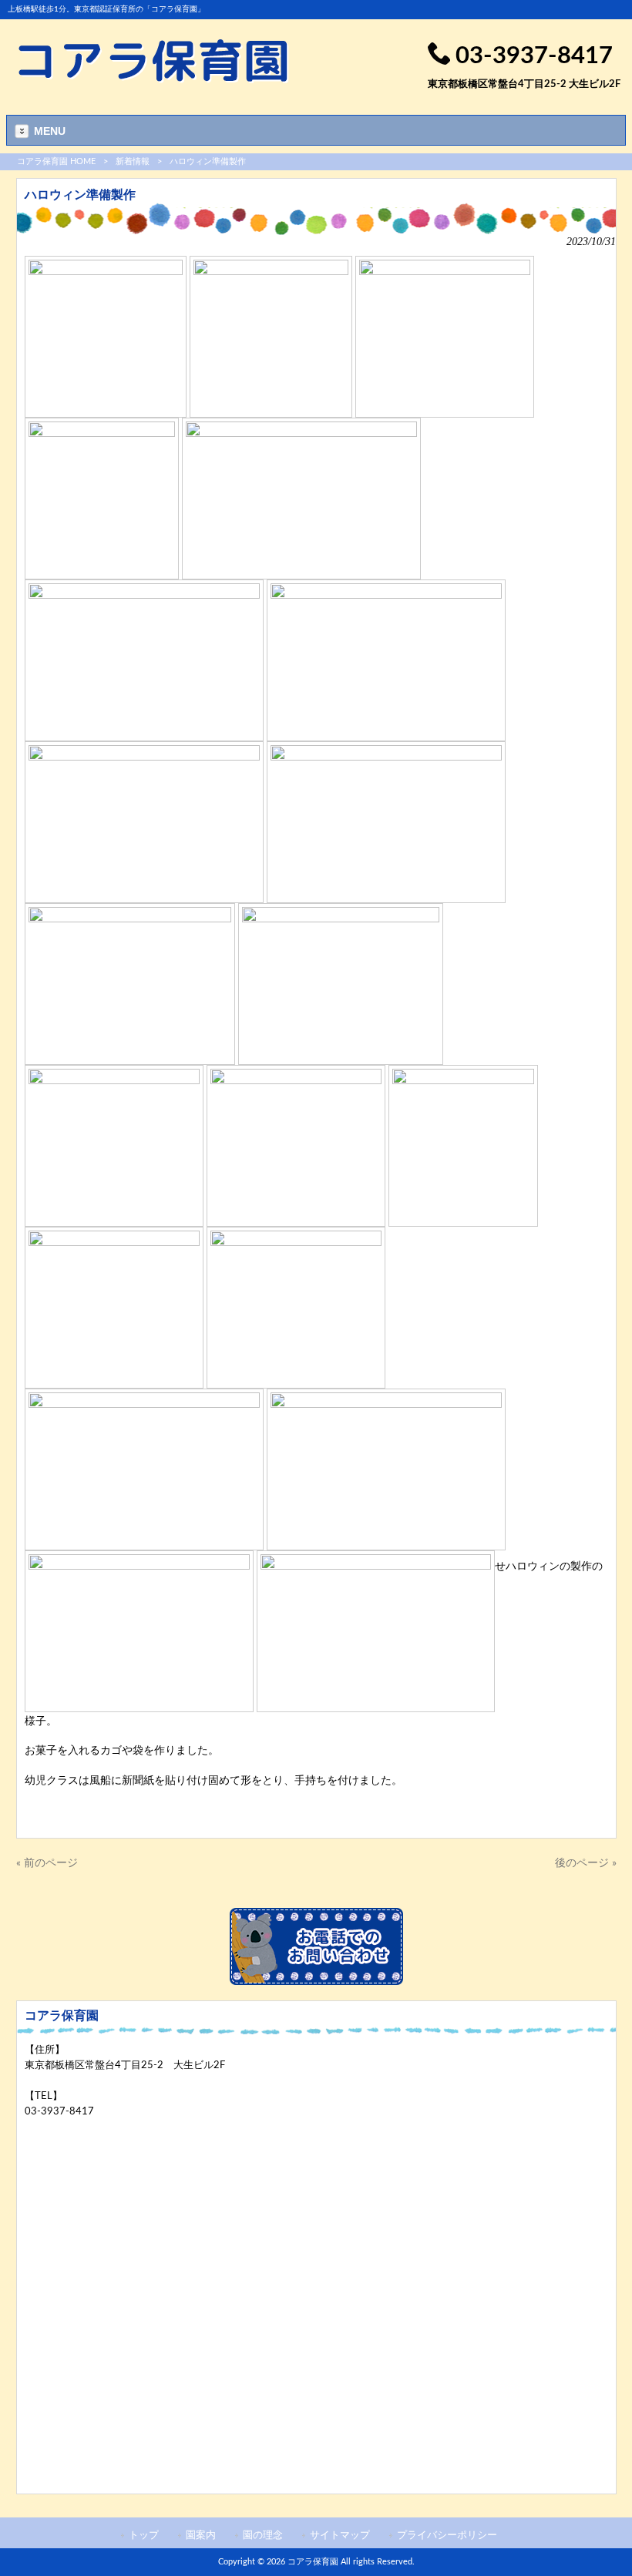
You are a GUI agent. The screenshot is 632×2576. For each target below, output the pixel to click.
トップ (144, 2535)
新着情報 (133, 161)
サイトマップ (340, 2535)
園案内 (201, 2535)
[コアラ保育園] (154, 80)
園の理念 (263, 2535)
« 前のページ (47, 1863)
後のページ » (586, 1863)
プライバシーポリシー (447, 2535)
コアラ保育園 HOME (56, 161)
